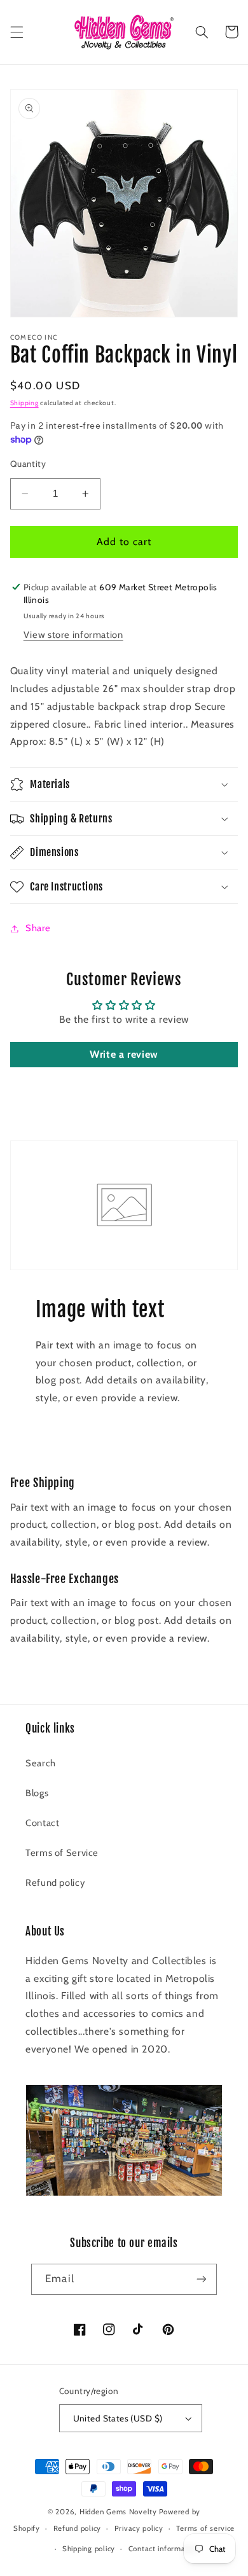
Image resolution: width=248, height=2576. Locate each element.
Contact (42, 1823)
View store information (73, 635)
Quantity (28, 464)
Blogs (37, 1793)
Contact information (164, 2549)
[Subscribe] (201, 2279)
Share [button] (38, 928)
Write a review (124, 1054)
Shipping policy (89, 2549)
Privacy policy (139, 2528)
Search (41, 1763)
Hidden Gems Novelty (118, 2512)
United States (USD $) (118, 2418)
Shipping (24, 403)
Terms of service (205, 2528)
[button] (17, 32)
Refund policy (55, 1883)
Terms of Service (62, 1853)
